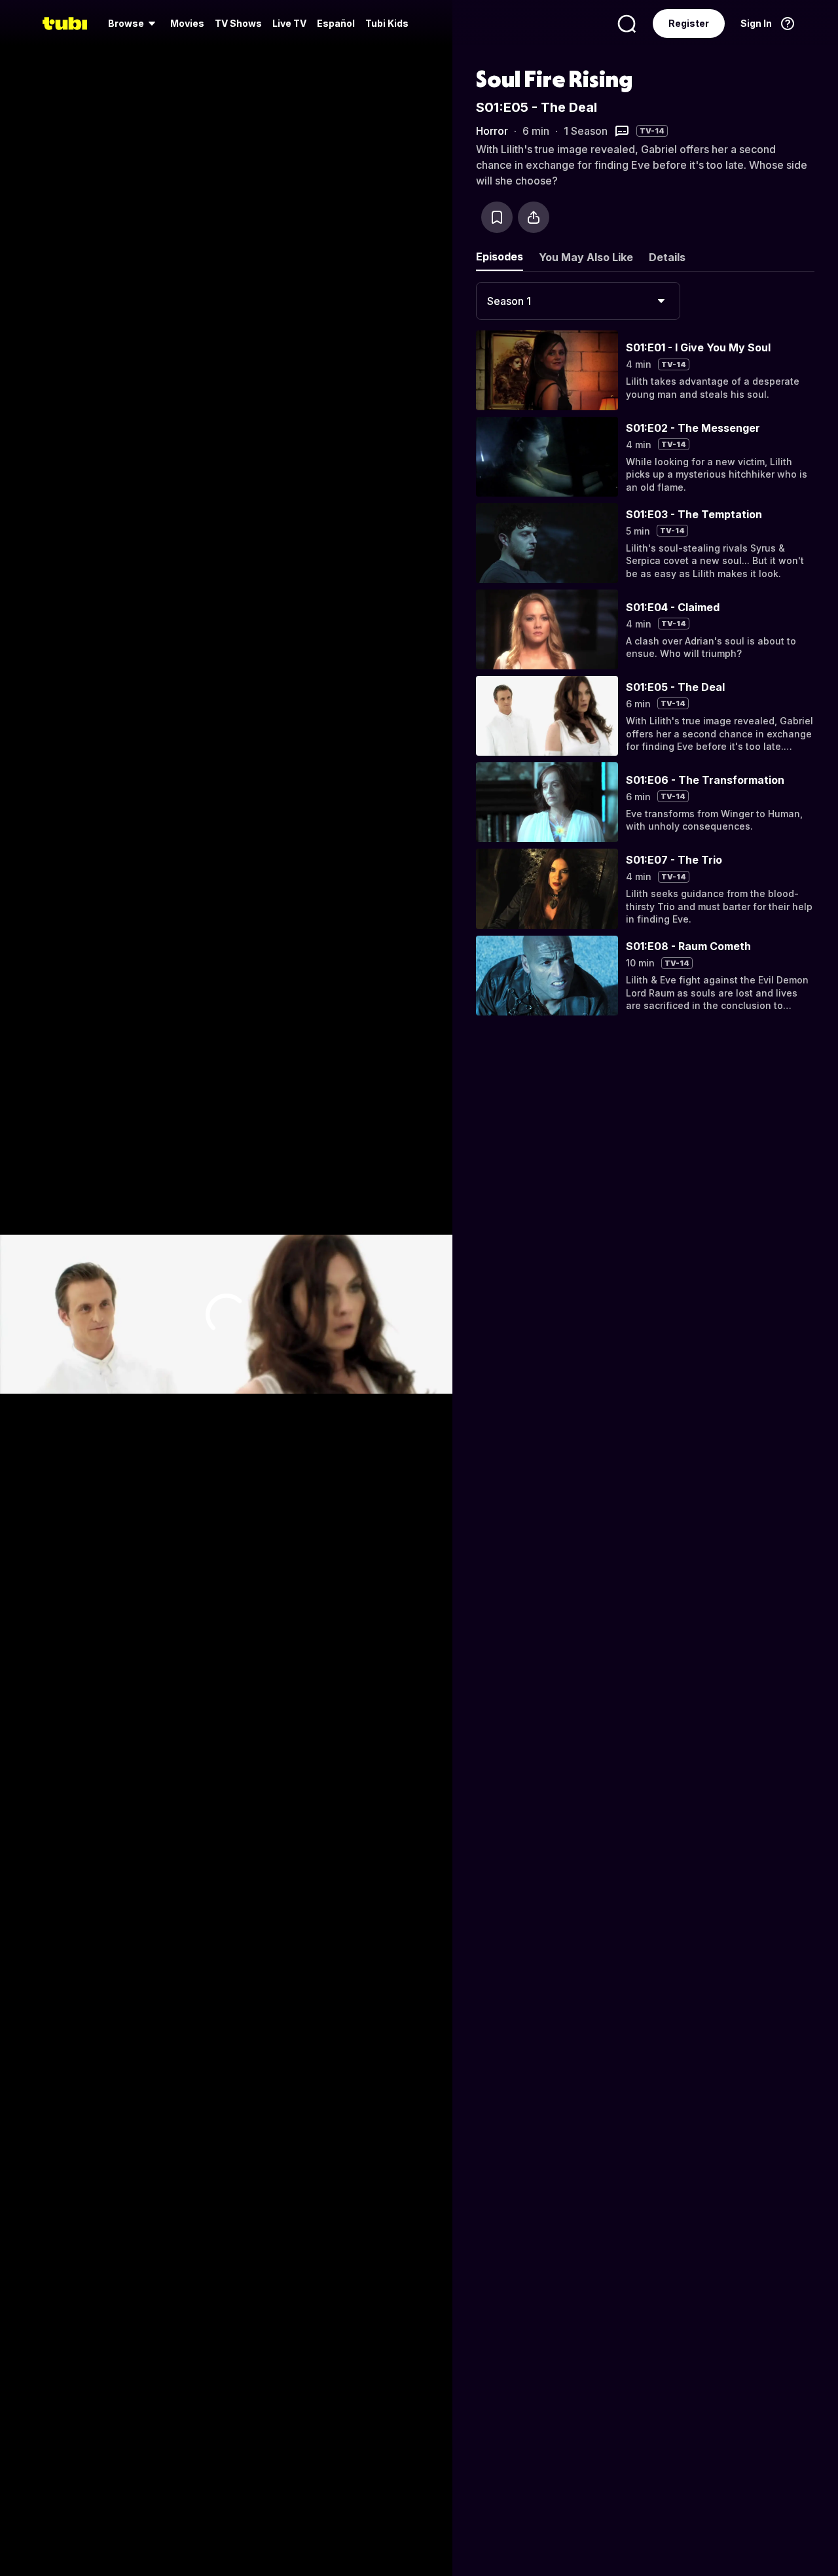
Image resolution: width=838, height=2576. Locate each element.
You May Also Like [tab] (586, 257)
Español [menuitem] (336, 23)
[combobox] (578, 301)
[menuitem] (134, 24)
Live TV (289, 23)
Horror (492, 131)
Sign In (756, 23)
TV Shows (238, 23)
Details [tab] (667, 257)
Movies (187, 23)
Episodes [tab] (500, 256)
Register (689, 23)
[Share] (534, 217)
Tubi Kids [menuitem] (387, 23)
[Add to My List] (497, 217)
